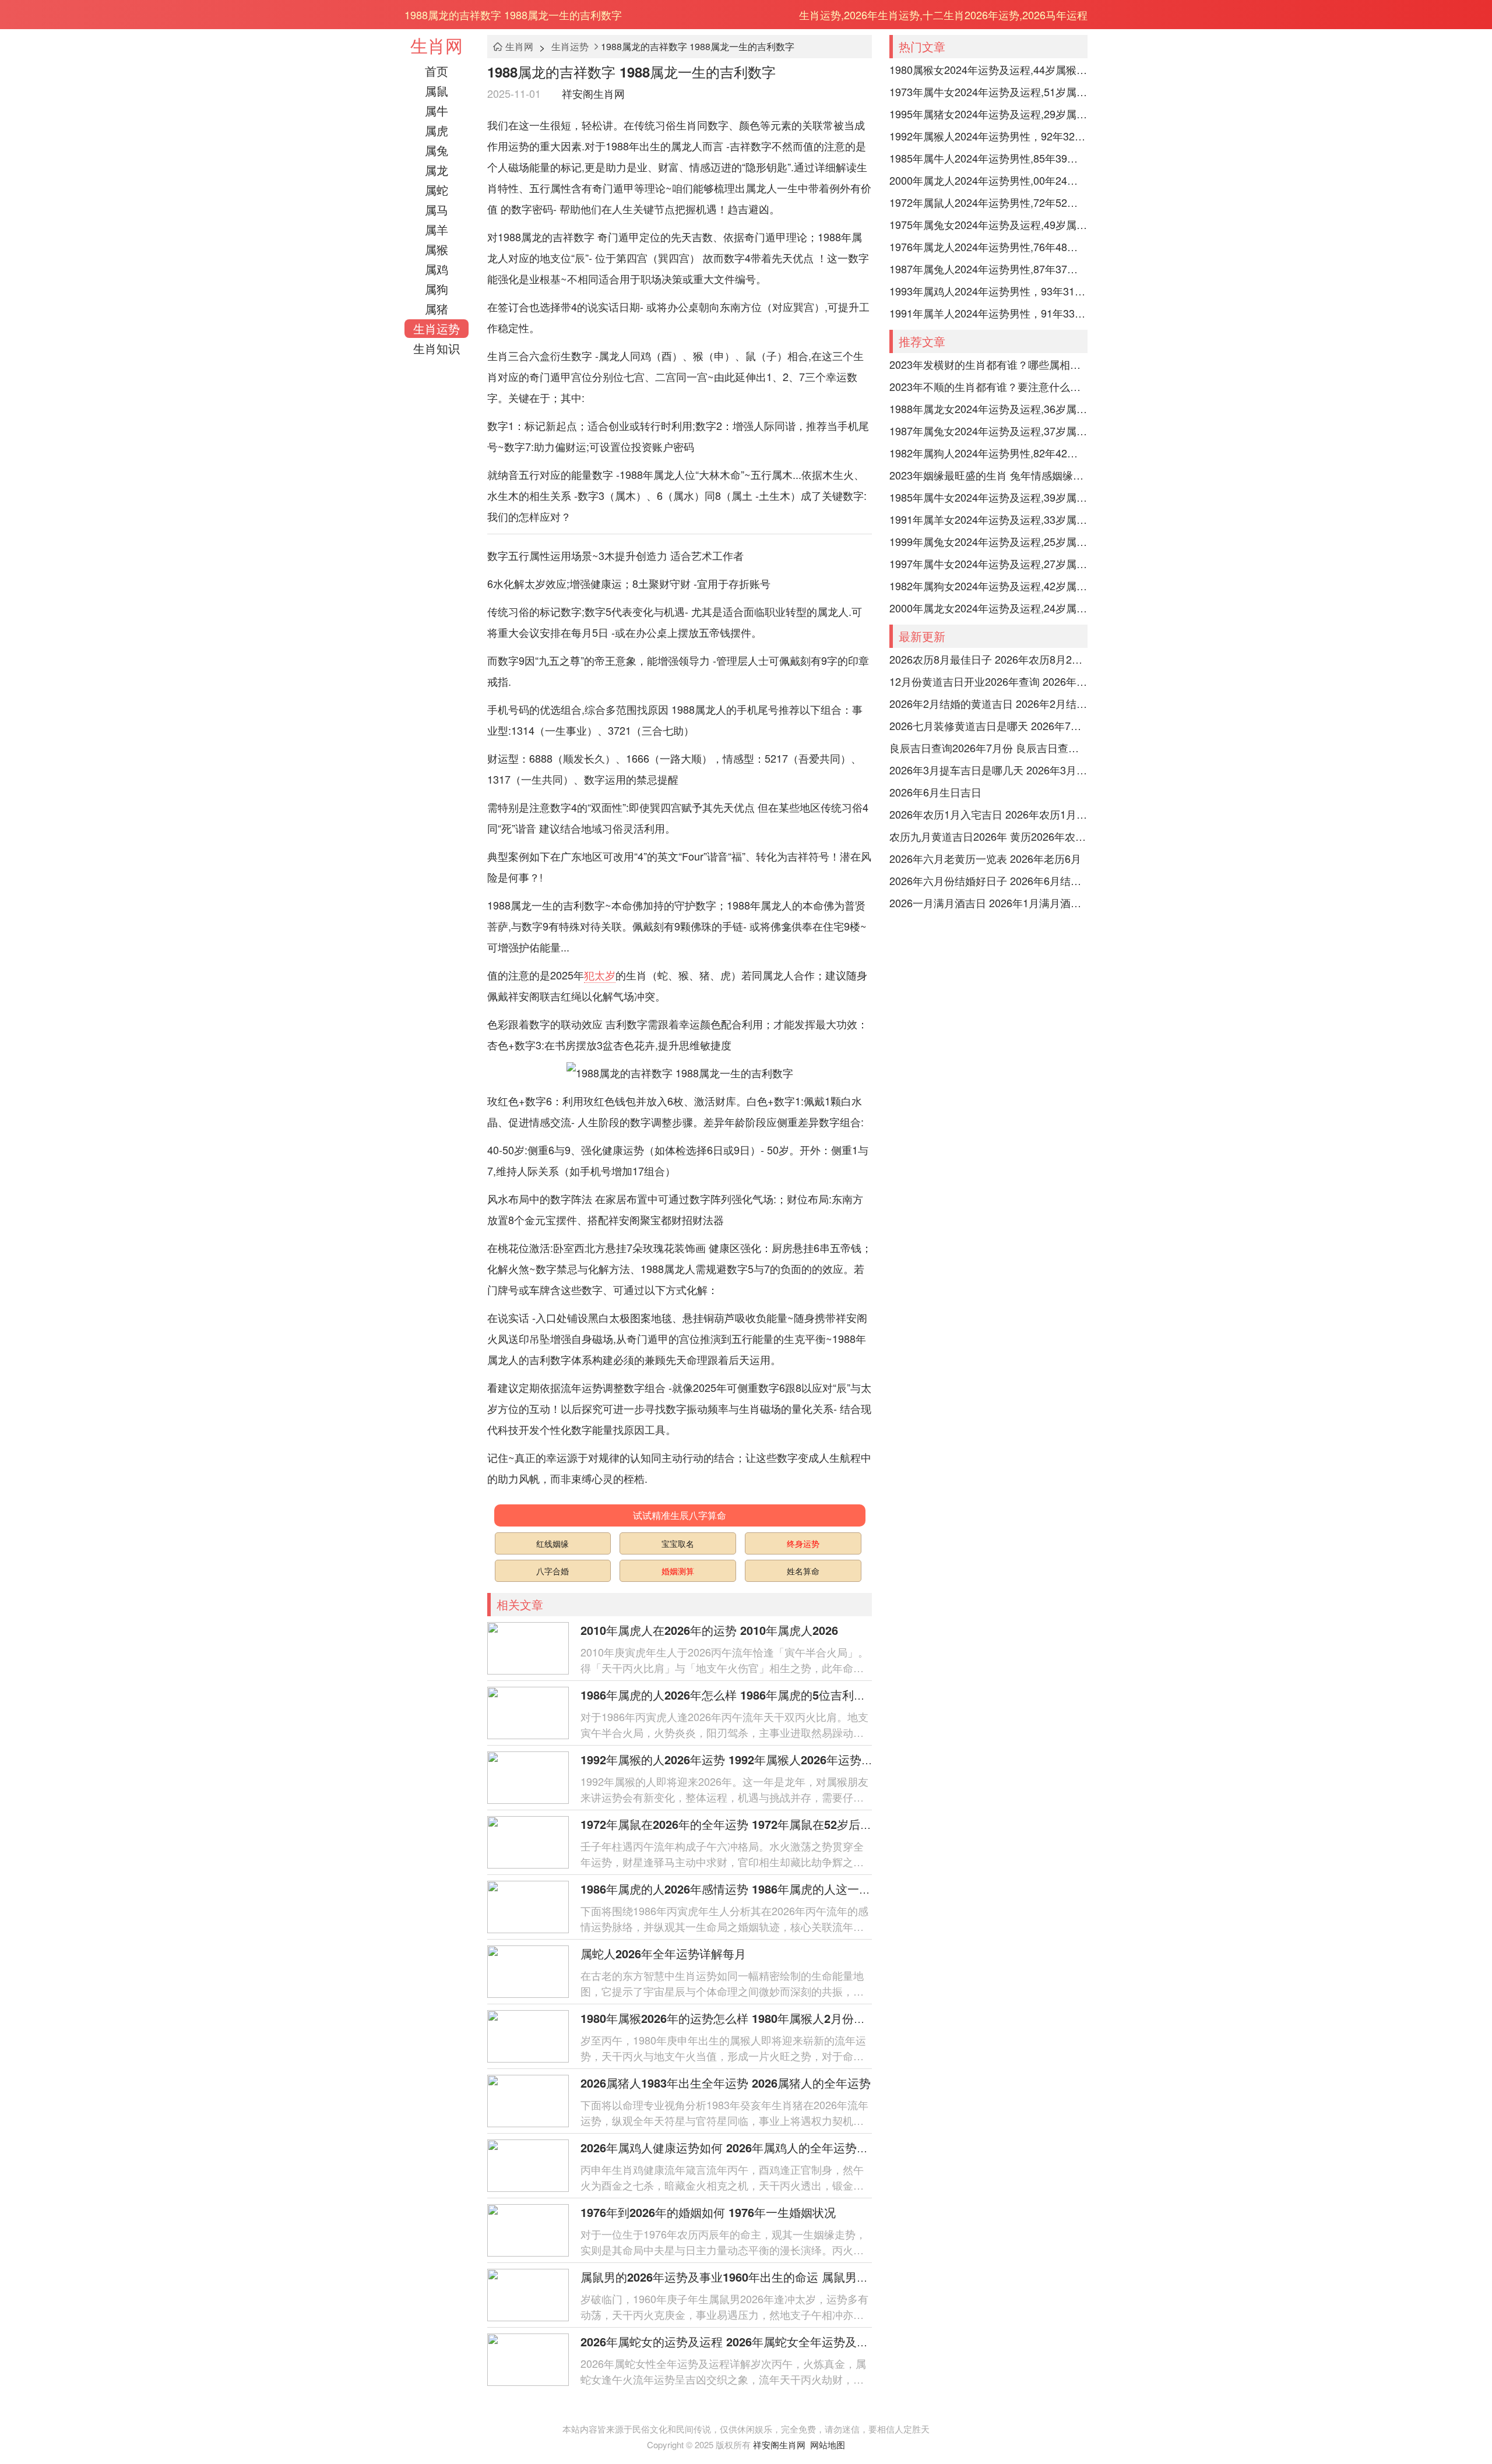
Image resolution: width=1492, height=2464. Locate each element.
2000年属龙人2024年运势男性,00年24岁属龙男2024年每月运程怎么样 (988, 180)
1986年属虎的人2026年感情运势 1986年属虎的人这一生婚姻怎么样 (755, 1889)
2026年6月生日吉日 (935, 792)
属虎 (437, 130)
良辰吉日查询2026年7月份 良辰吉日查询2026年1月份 (988, 748)
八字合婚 (553, 1571)
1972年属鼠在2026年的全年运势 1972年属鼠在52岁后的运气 (738, 1824)
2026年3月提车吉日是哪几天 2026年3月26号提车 (988, 770)
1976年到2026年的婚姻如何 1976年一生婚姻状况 (708, 2212)
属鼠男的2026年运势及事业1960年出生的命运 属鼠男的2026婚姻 (749, 2277)
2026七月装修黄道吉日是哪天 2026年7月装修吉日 (988, 725)
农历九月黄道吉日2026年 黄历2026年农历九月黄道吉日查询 (988, 836)
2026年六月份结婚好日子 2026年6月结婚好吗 (988, 880)
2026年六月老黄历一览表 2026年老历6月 (985, 858)
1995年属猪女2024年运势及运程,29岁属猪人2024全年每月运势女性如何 (988, 114)
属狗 (437, 289)
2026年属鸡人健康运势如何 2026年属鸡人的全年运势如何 (730, 2147)
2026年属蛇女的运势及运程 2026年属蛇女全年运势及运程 (730, 2341)
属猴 (437, 249)
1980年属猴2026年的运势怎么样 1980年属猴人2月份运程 (729, 2018)
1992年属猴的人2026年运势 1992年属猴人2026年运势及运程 (738, 1759)
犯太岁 (600, 975)
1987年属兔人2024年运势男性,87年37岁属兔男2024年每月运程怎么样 (988, 269)
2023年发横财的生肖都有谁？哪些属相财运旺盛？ (988, 364)
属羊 (437, 229)
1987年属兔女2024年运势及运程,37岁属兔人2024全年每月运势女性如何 (988, 431)
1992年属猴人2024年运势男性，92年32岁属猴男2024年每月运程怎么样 (988, 136)
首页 (437, 71)
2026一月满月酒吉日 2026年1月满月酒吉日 (988, 903)
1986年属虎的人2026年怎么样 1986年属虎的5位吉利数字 (729, 1695)
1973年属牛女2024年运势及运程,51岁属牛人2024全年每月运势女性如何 (988, 91)
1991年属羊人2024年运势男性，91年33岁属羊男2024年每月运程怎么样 (988, 313)
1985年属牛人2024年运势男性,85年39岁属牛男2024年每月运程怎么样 (988, 158)
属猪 (437, 309)
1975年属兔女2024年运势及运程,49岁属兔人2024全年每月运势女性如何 (988, 224)
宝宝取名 (678, 1543)
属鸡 (437, 269)
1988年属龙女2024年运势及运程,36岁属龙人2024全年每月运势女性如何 (988, 408)
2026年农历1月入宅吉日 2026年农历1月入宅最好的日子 (988, 814)
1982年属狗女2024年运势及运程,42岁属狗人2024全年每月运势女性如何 (988, 586)
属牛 (437, 110)
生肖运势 (437, 328)
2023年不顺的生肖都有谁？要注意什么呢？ (988, 386)
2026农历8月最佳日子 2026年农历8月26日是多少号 (988, 659)
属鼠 (437, 91)
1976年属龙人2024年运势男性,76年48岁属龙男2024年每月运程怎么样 (988, 246)
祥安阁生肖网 (593, 93)
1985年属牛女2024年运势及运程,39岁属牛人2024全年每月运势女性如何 (988, 497)
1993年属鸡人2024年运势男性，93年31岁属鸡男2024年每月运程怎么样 (988, 291)
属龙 (437, 170)
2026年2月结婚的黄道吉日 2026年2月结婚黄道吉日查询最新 (988, 703)
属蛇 (437, 190)
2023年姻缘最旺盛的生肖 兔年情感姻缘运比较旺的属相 (988, 475)
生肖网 (437, 45)
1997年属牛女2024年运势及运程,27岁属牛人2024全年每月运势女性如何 (988, 563)
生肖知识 (437, 348)
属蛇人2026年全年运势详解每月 (663, 1953)
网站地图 (828, 2444)
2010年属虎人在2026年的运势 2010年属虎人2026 (709, 1630)
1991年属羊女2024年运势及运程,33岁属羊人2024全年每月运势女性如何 (988, 519)
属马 (437, 209)
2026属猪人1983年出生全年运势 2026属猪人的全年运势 (726, 2083)
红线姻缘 (553, 1543)
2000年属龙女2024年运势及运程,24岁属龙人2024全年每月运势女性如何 (988, 608)
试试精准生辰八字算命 (680, 1515)
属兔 (437, 150)
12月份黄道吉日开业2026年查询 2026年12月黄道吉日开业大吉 (988, 681)
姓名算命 (803, 1571)
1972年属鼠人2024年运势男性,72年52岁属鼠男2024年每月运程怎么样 (988, 202)
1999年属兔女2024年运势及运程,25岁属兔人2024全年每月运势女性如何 (988, 541)
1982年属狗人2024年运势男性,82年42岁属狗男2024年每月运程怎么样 (988, 453)
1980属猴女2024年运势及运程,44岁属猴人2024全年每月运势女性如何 (988, 69)
